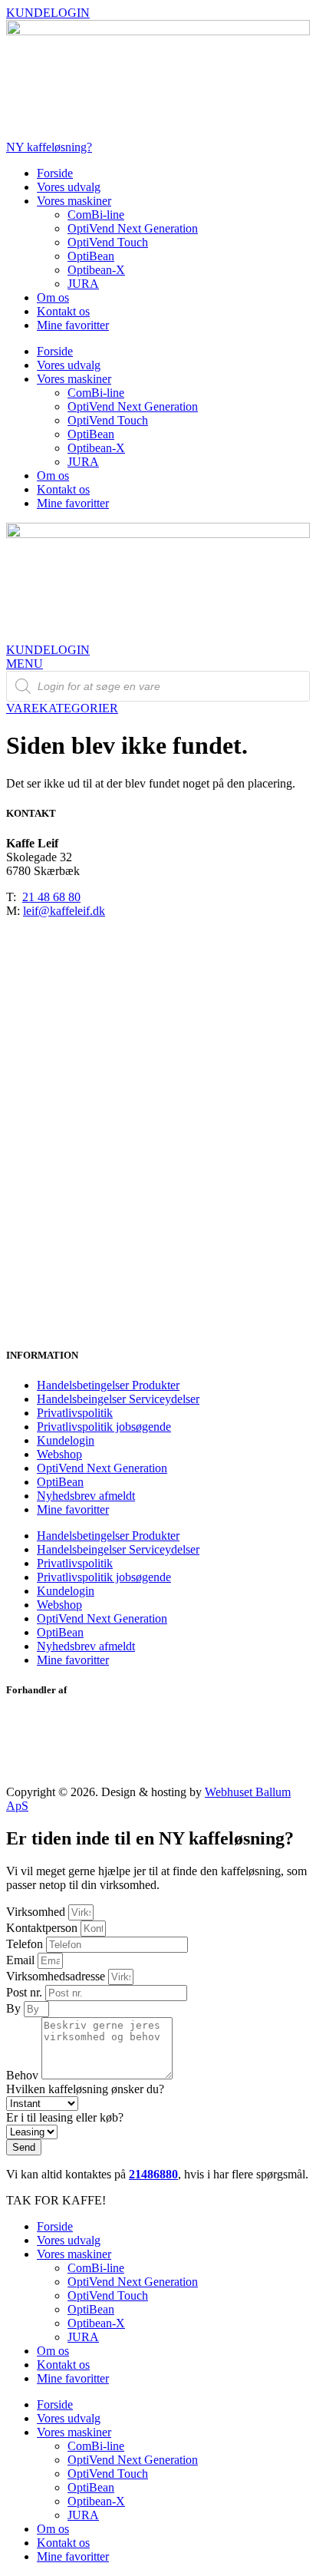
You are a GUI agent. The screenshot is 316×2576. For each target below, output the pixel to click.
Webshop (59, 1454)
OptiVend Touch (108, 242)
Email (22, 1960)
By (15, 2008)
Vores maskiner (74, 201)
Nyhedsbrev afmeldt (86, 1496)
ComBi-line (96, 215)
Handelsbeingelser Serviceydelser (118, 1399)
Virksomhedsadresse (57, 1976)
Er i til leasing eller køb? (65, 2117)
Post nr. (26, 1992)
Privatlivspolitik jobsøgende (104, 1427)
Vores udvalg (69, 187)
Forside (55, 173)
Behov (24, 2075)
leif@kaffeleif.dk (64, 911)
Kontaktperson (43, 1928)
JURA (83, 284)
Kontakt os (63, 311)
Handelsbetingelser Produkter (108, 1385)
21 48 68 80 (51, 897)
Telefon (26, 1944)
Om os (53, 297)
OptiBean (91, 256)
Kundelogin (66, 1440)
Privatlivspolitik (75, 1413)
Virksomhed (37, 1912)
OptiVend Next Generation (133, 228)
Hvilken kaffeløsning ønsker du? (85, 2089)
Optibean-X (96, 270)
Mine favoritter (73, 325)
